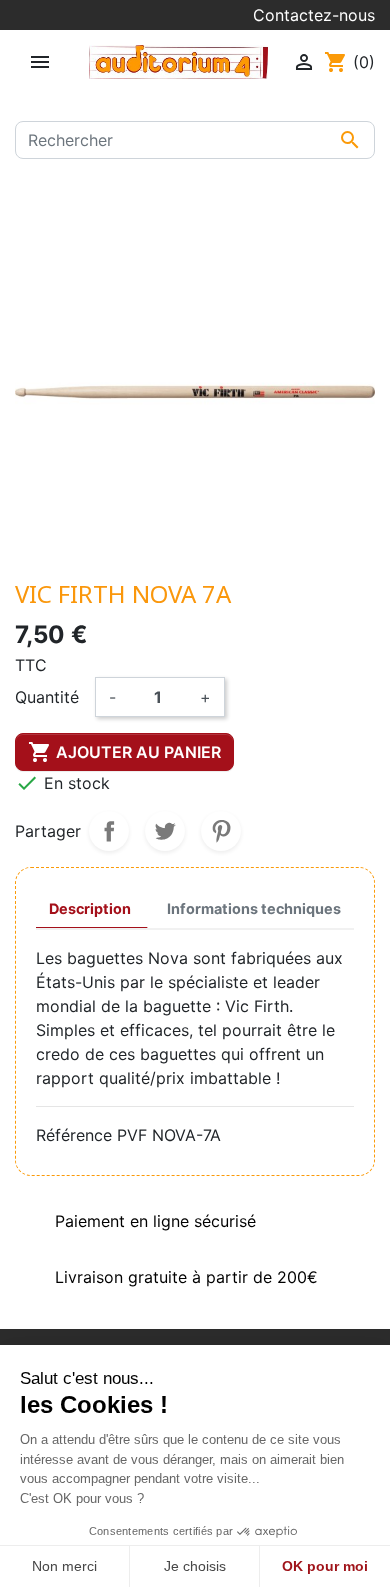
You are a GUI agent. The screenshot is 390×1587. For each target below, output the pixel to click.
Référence (74, 1135)
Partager (109, 831)
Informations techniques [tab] (254, 908)
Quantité (47, 697)
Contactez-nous (314, 15)
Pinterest (221, 831)
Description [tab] (90, 908)
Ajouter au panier (124, 752)
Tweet (165, 831)
